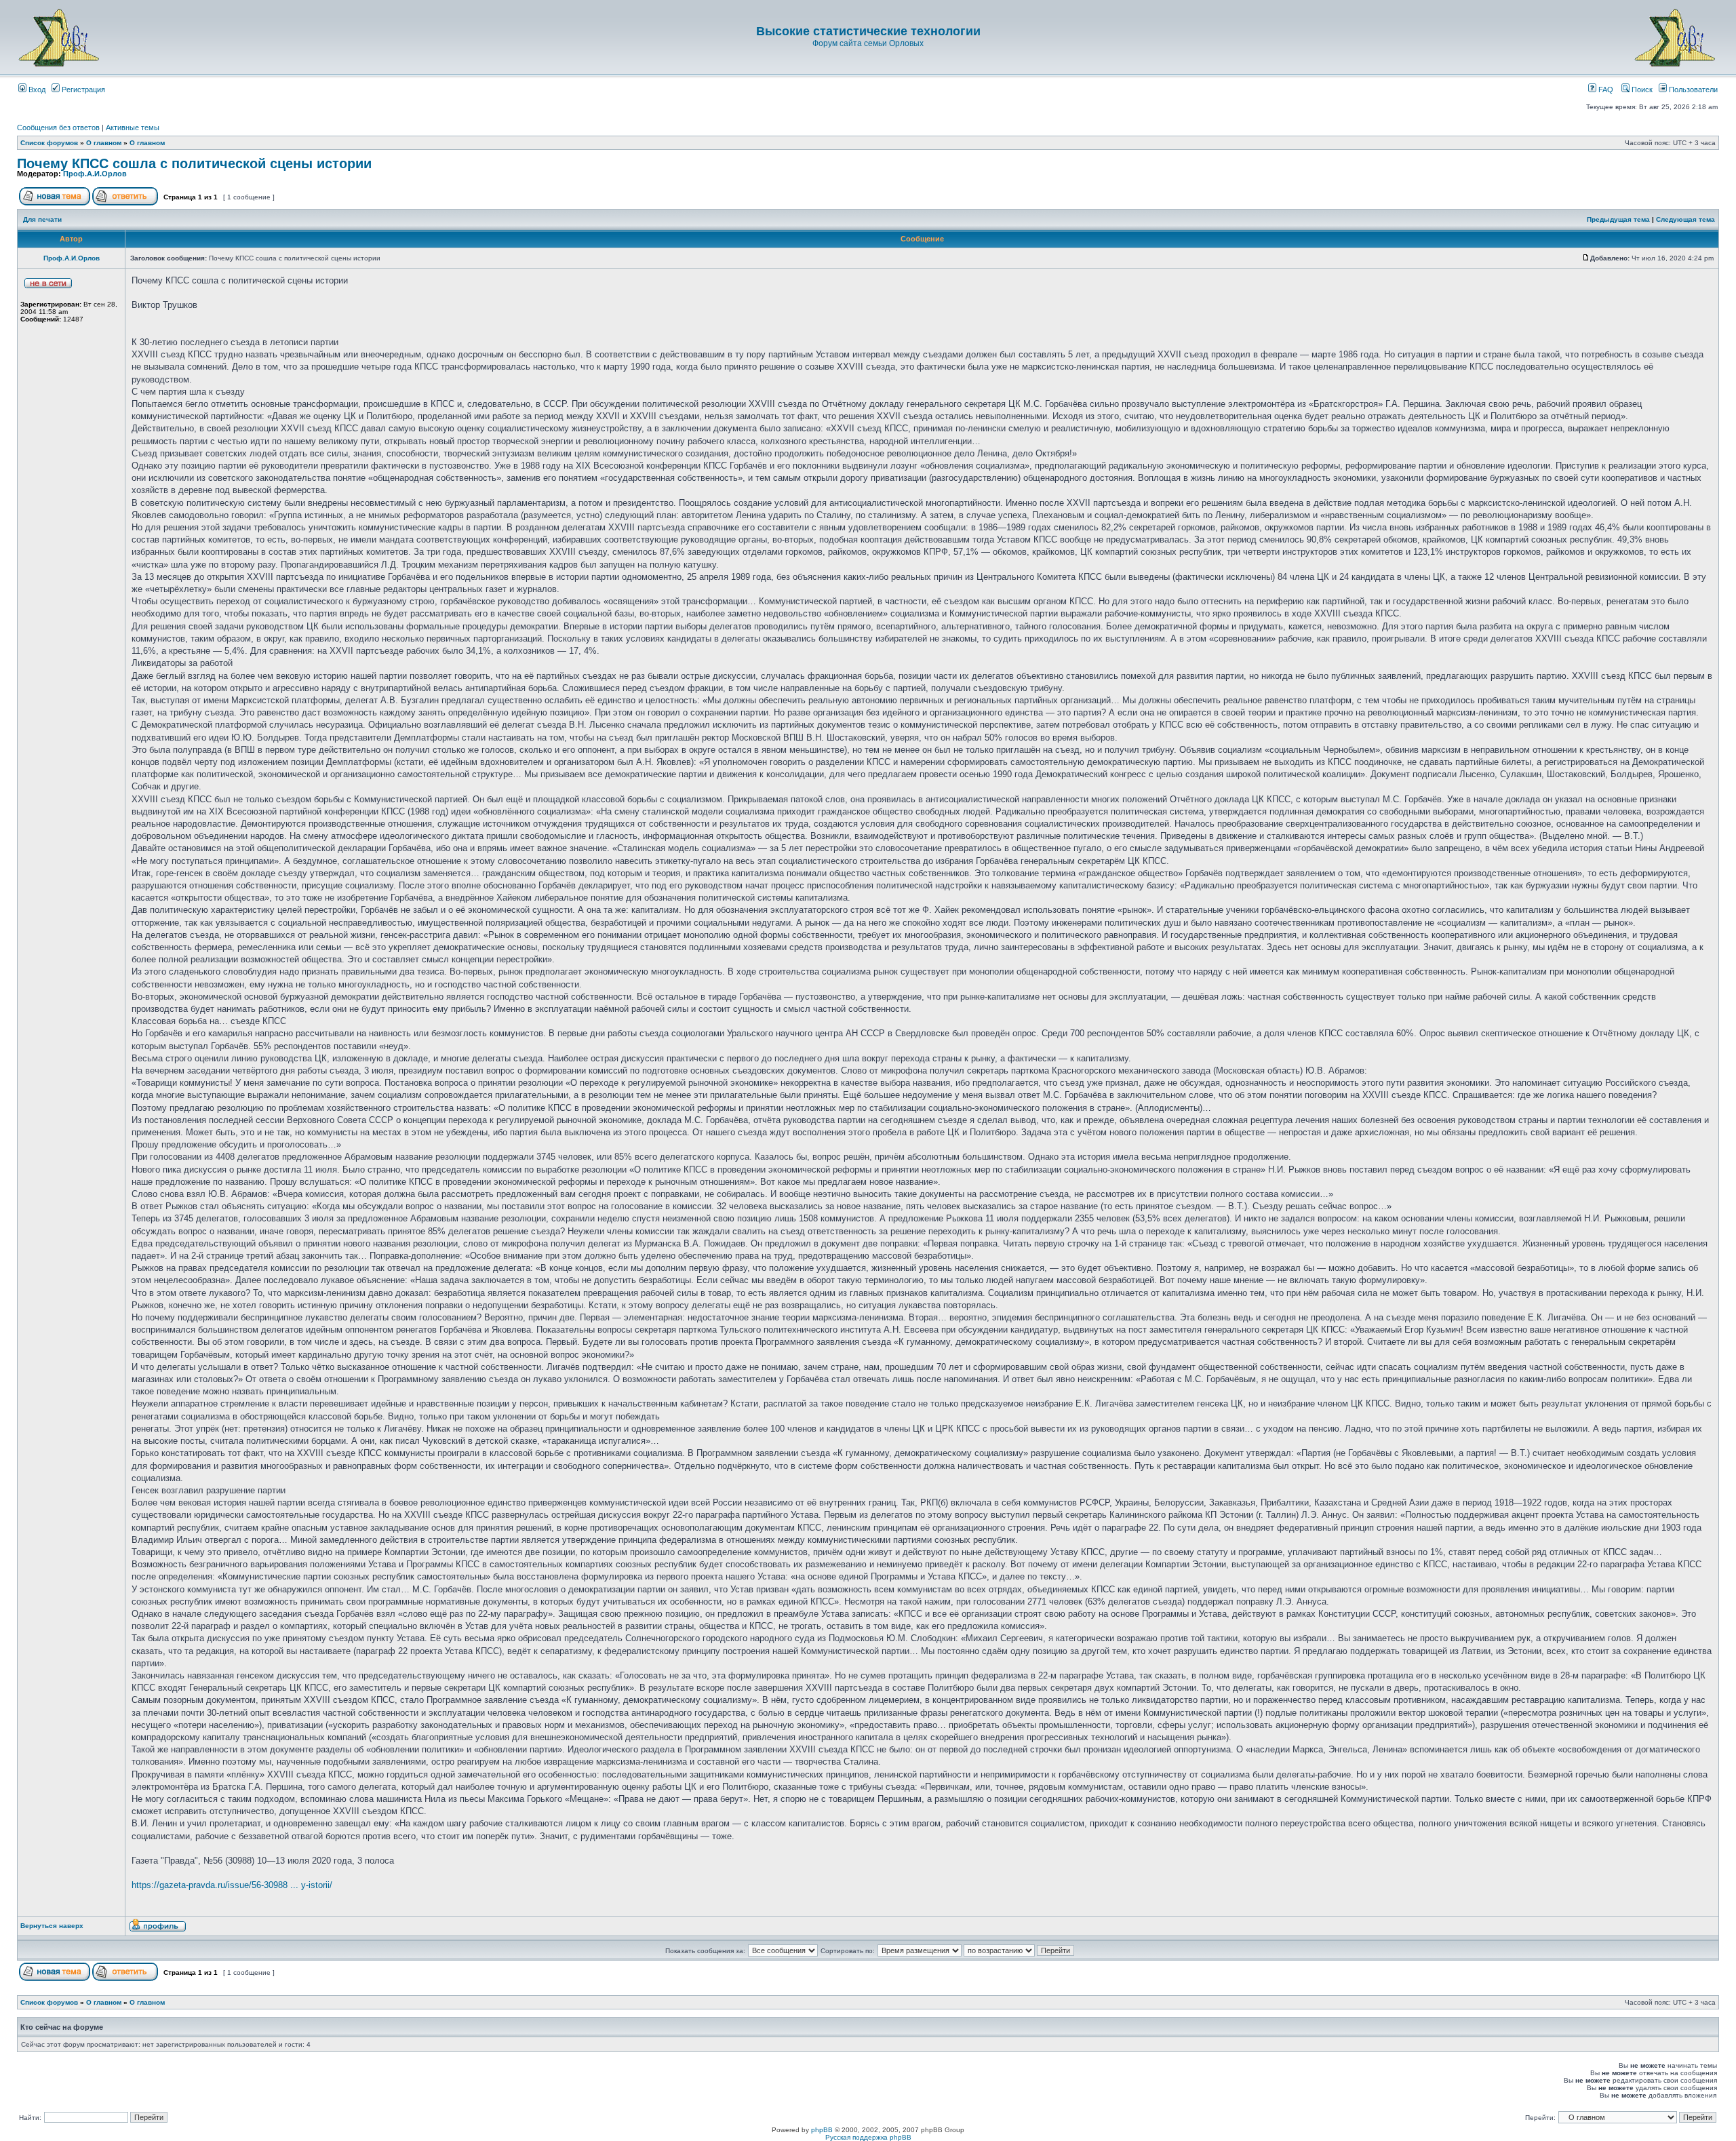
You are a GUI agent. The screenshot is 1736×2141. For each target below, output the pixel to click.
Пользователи (1692, 90)
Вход (36, 90)
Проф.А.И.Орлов (95, 174)
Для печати (42, 219)
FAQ (1605, 90)
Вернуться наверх (52, 1926)
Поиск (1641, 90)
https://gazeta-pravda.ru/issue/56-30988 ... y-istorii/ (232, 1885)
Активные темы (133, 127)
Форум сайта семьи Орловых (868, 43)
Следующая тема (1685, 219)
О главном (104, 143)
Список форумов (49, 143)
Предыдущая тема (1618, 219)
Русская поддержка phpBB (868, 2137)
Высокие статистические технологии (868, 31)
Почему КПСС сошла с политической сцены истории (194, 163)
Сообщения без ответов (58, 127)
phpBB (822, 2130)
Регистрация (82, 90)
